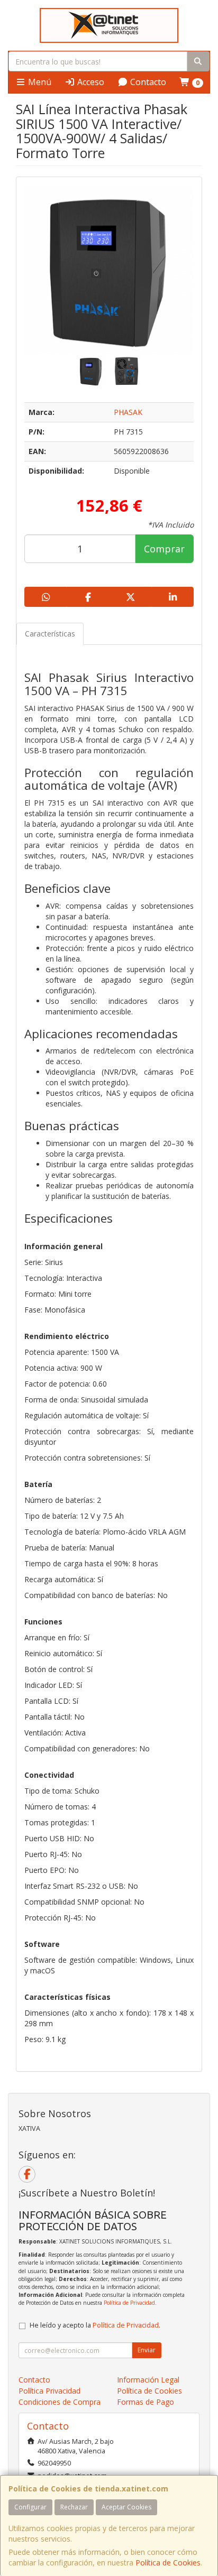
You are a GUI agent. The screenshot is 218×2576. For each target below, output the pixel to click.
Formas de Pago (146, 2402)
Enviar (147, 2350)
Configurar (30, 2507)
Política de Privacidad (129, 2303)
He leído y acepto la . (95, 2325)
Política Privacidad (49, 2391)
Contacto (147, 82)
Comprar (164, 549)
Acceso (90, 82)
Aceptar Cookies (126, 2507)
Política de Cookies (168, 2563)
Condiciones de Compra (60, 2402)
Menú (39, 82)
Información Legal (148, 2380)
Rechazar (74, 2507)
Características (50, 634)
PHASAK (128, 412)
